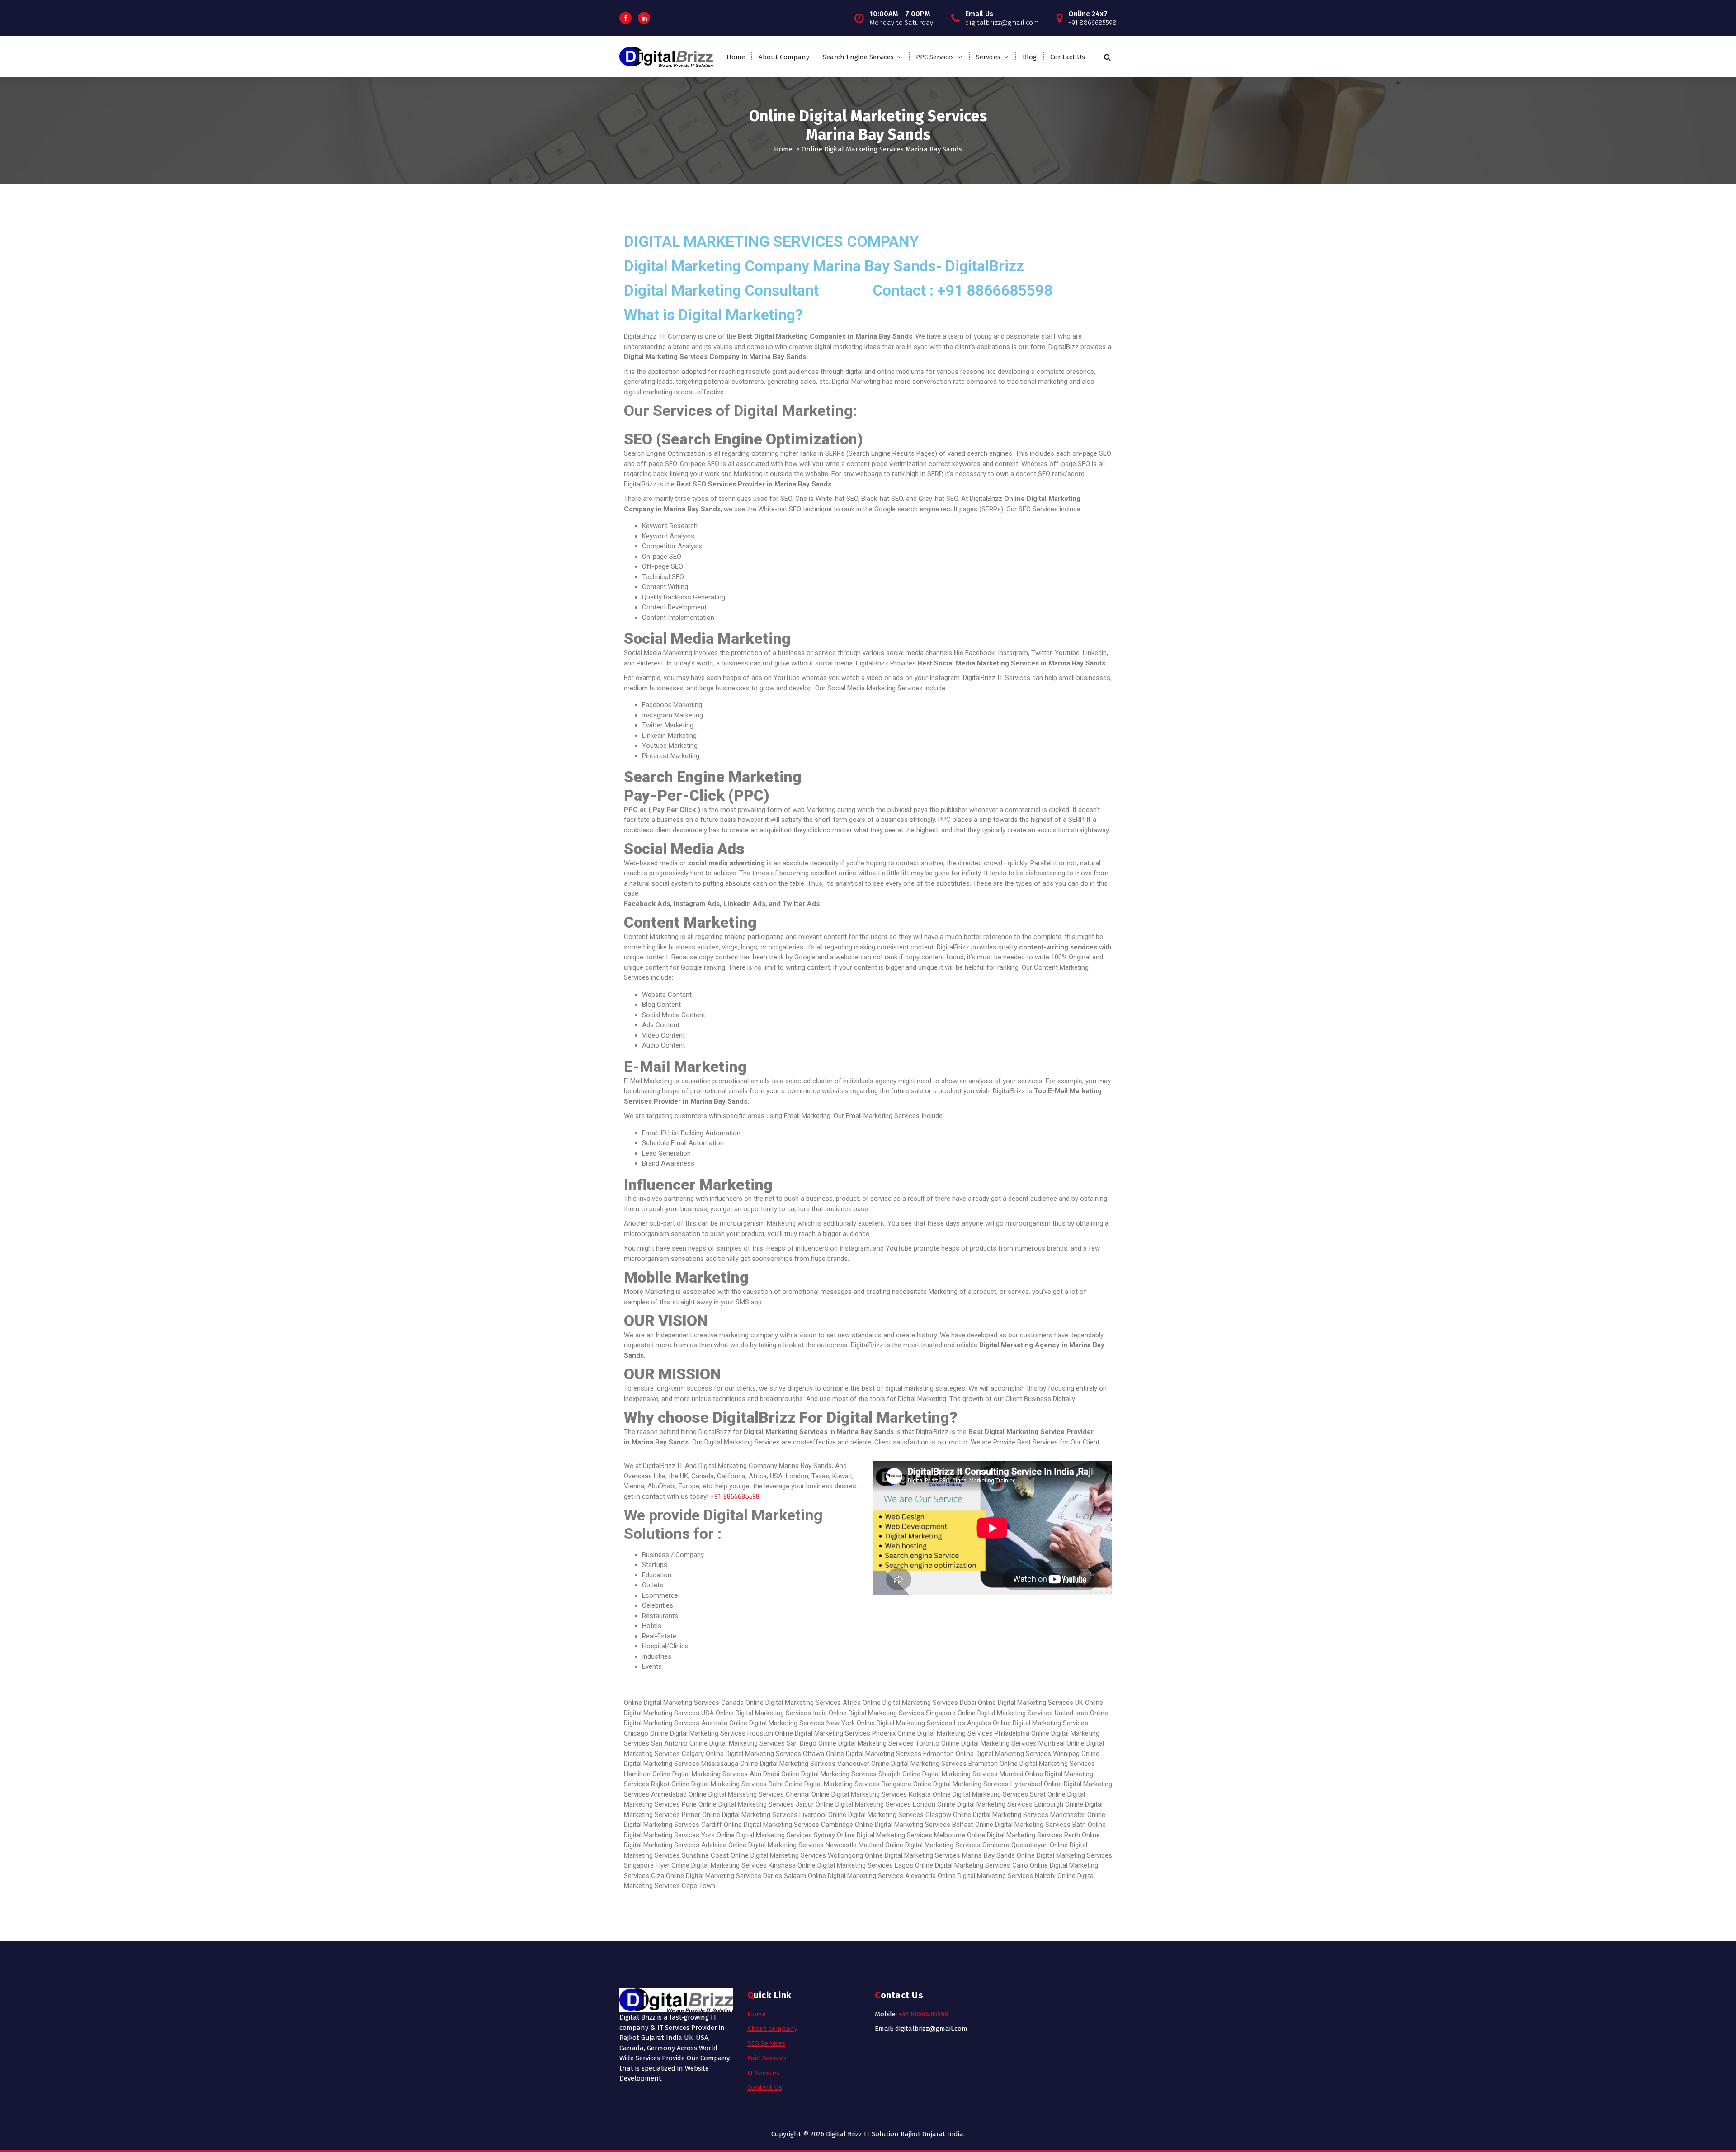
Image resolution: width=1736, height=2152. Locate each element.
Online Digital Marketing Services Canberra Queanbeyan (967, 1845)
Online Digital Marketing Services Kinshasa (734, 1865)
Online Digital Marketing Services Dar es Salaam (736, 1876)
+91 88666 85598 (923, 2014)
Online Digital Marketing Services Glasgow (890, 1815)
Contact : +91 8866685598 (962, 290)
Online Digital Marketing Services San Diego (754, 1743)
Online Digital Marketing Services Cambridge (788, 1825)
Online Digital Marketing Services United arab (1023, 1713)
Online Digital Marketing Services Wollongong (797, 1855)
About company (772, 2029)
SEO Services (766, 2043)
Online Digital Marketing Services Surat (989, 1794)
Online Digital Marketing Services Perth (1024, 1835)
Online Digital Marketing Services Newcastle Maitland (806, 1845)
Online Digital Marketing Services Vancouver (805, 1764)
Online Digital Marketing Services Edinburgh (1000, 1804)
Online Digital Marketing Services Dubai (919, 1703)
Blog (1030, 57)
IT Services (763, 2073)
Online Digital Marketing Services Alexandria (872, 1876)
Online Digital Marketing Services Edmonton (890, 1754)
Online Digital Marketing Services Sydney (776, 1835)
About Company (784, 57)
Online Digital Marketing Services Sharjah (841, 1774)
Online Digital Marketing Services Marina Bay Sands (940, 1855)
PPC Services (935, 57)
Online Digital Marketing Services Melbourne (901, 1835)
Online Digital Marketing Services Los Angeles (925, 1723)
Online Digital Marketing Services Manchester (1019, 1815)
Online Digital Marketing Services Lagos (855, 1865)
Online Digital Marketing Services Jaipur (756, 1804)
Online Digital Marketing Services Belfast (914, 1825)
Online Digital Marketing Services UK (1031, 1703)
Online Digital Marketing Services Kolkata (871, 1794)
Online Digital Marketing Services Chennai (749, 1794)
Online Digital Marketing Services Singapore (892, 1713)
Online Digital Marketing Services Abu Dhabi (717, 1774)
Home (736, 57)
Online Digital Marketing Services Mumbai (964, 1774)
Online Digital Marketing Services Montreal (1003, 1743)
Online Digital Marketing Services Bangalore (848, 1784)
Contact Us (1068, 57)
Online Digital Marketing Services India (771, 1713)
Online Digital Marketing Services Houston (712, 1733)
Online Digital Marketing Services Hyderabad (978, 1784)
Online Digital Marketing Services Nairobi (997, 1876)
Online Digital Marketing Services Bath (1031, 1825)
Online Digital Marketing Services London (875, 1804)
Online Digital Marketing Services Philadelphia (963, 1733)
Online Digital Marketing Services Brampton (934, 1764)
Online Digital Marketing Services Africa (803, 1703)
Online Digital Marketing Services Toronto (879, 1743)
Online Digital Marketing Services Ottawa (765, 1754)
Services (988, 57)
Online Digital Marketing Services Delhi (727, 1784)
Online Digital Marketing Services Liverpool (764, 1815)
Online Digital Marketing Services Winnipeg (1018, 1754)
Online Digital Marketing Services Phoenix (835, 1733)
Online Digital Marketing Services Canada (684, 1703)
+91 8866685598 (735, 1496)
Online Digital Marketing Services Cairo (972, 1865)
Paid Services (767, 2058)
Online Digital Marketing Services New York (793, 1723)
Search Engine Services (858, 57)
